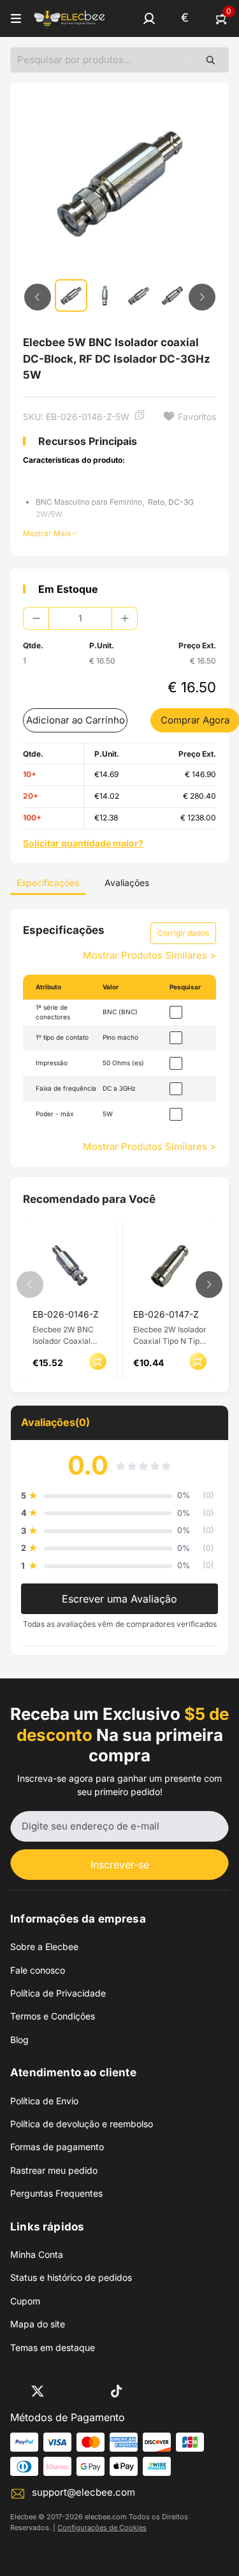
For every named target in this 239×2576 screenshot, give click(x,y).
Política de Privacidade (58, 1993)
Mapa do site (38, 2324)
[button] (149, 18)
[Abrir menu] (16, 18)
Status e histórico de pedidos (71, 2277)
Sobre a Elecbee (44, 1947)
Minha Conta (37, 2254)
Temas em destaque (53, 2347)
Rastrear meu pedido (54, 2170)
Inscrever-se (120, 1865)
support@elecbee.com (83, 2492)
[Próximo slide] (202, 297)
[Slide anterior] (38, 297)
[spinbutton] (80, 618)
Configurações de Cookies (102, 2528)
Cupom (25, 2301)
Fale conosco (38, 1970)
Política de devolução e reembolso (82, 2124)
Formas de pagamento (57, 2147)
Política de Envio (44, 2101)
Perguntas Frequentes (56, 2193)
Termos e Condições (53, 2016)
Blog (19, 2040)
